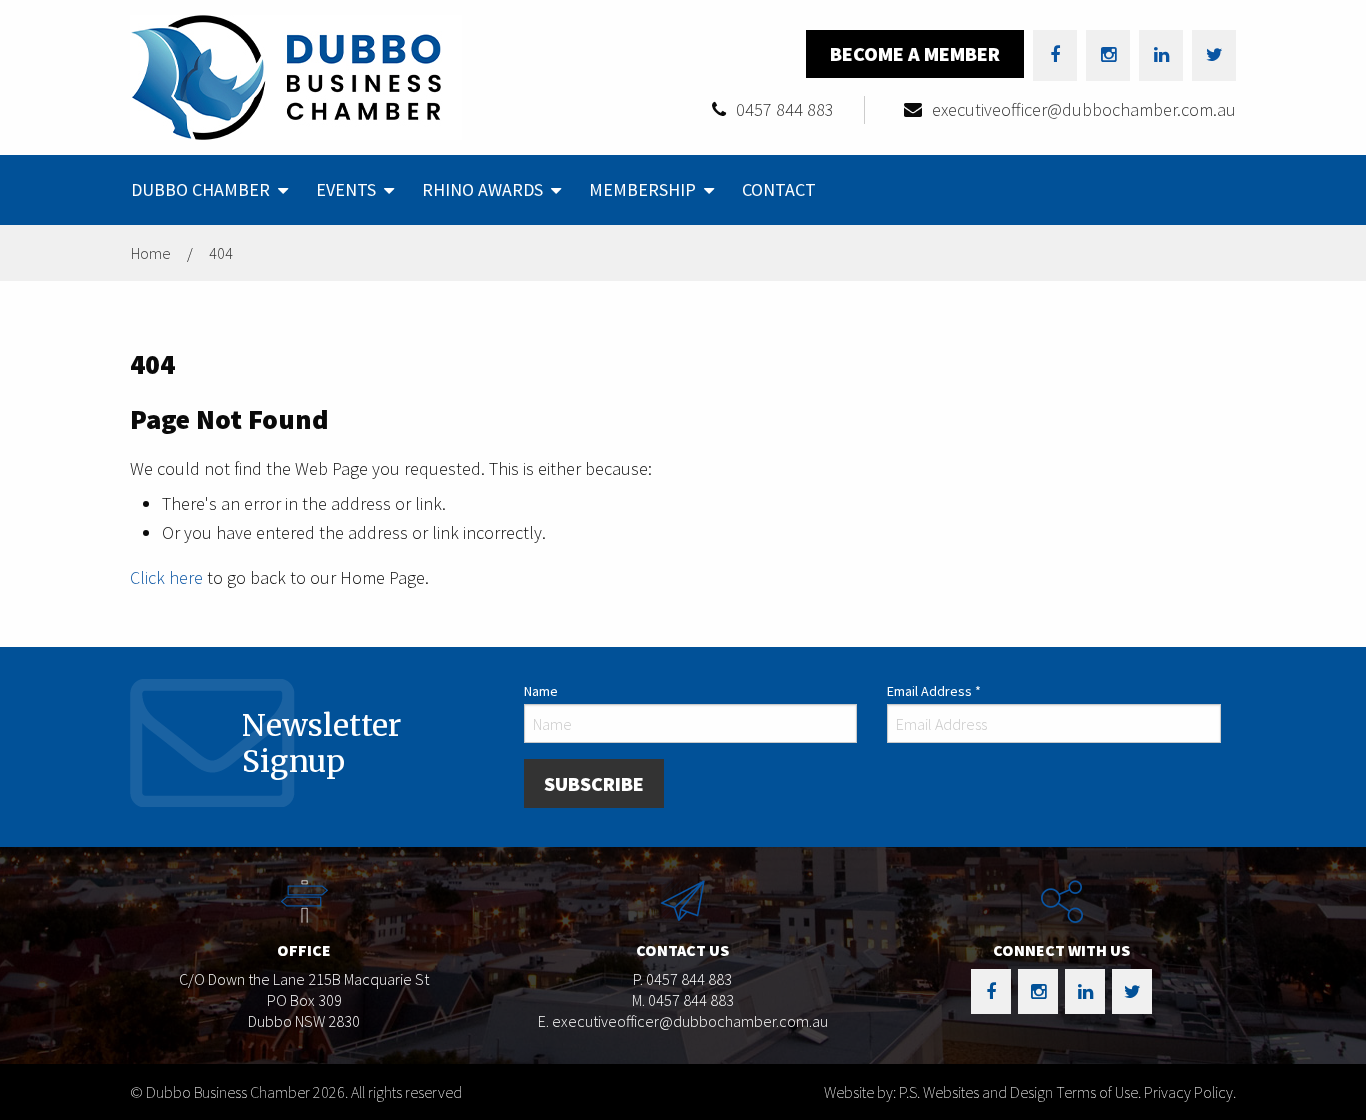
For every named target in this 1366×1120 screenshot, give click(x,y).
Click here (166, 577)
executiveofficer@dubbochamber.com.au (1084, 109)
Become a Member (915, 53)
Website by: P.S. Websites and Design (938, 1092)
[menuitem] (207, 190)
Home (151, 253)
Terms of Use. (1098, 1092)
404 (221, 253)
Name (541, 691)
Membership (642, 189)
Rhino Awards (482, 189)
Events (346, 189)
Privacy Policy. (1190, 1092)
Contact (779, 189)
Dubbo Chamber (200, 189)
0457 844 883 (785, 109)
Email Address (934, 691)
